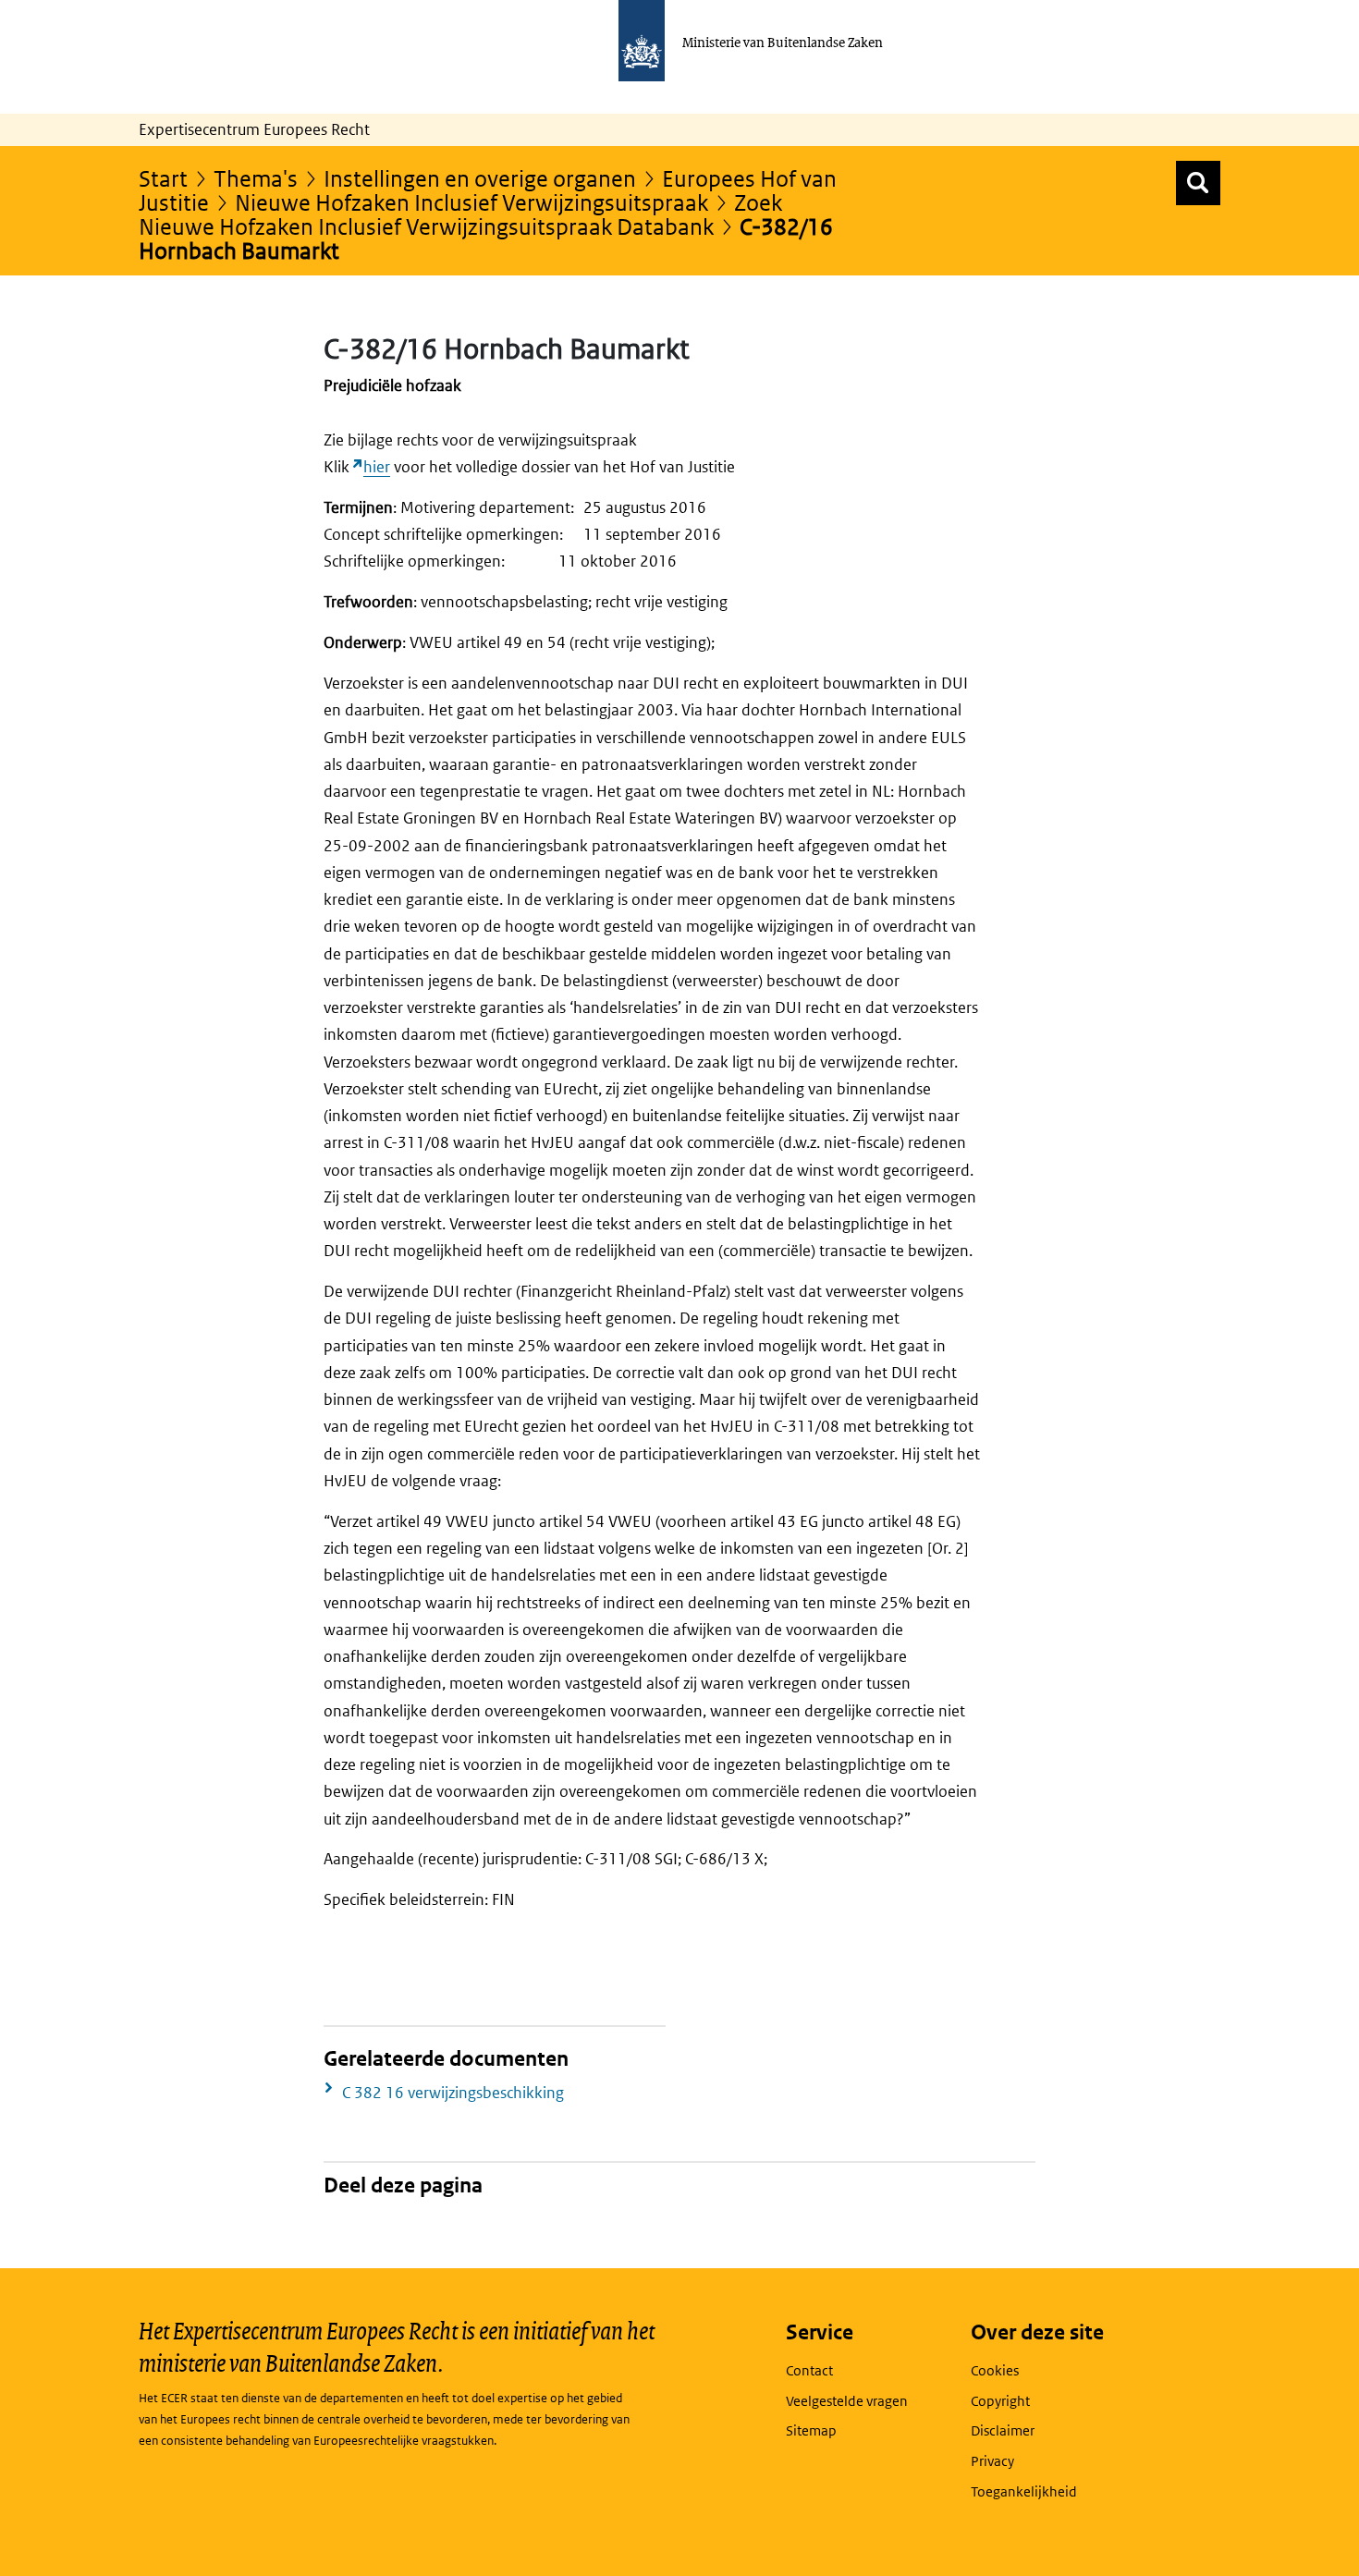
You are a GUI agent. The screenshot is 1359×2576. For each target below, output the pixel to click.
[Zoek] (1198, 183)
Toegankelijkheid (1024, 2491)
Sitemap (811, 2430)
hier (377, 467)
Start (163, 178)
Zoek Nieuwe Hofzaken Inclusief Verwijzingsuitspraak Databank (460, 214)
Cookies (995, 2370)
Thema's (256, 178)
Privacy (992, 2461)
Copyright (1000, 2401)
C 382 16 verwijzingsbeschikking (453, 2093)
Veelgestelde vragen (847, 2401)
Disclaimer (1003, 2430)
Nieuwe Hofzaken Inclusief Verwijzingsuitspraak (471, 202)
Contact (809, 2370)
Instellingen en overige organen (480, 178)
